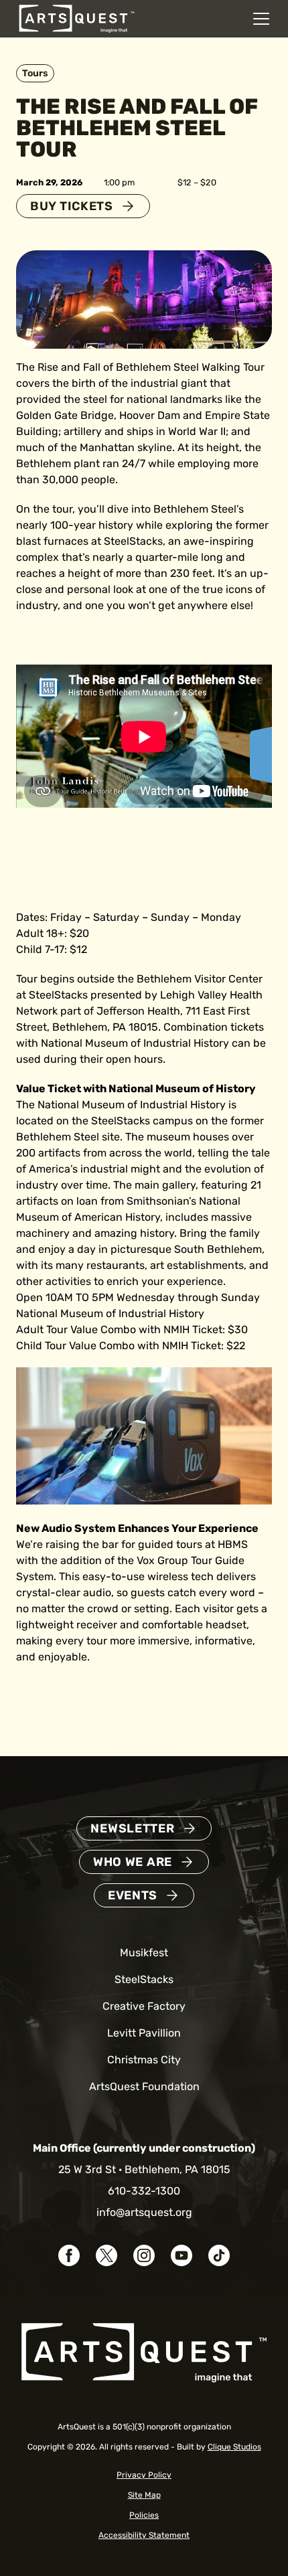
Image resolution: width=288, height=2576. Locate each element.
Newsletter (132, 1828)
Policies (144, 2515)
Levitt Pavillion (144, 2033)
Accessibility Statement (144, 2535)
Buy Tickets (72, 206)
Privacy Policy (144, 2475)
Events (133, 1895)
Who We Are (133, 1862)
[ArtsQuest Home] (77, 18)
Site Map (144, 2495)
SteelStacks (144, 1979)
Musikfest (144, 1953)
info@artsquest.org (144, 2212)
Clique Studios (234, 2447)
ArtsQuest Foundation (144, 2086)
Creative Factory (144, 2006)
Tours (35, 73)
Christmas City (144, 2060)
